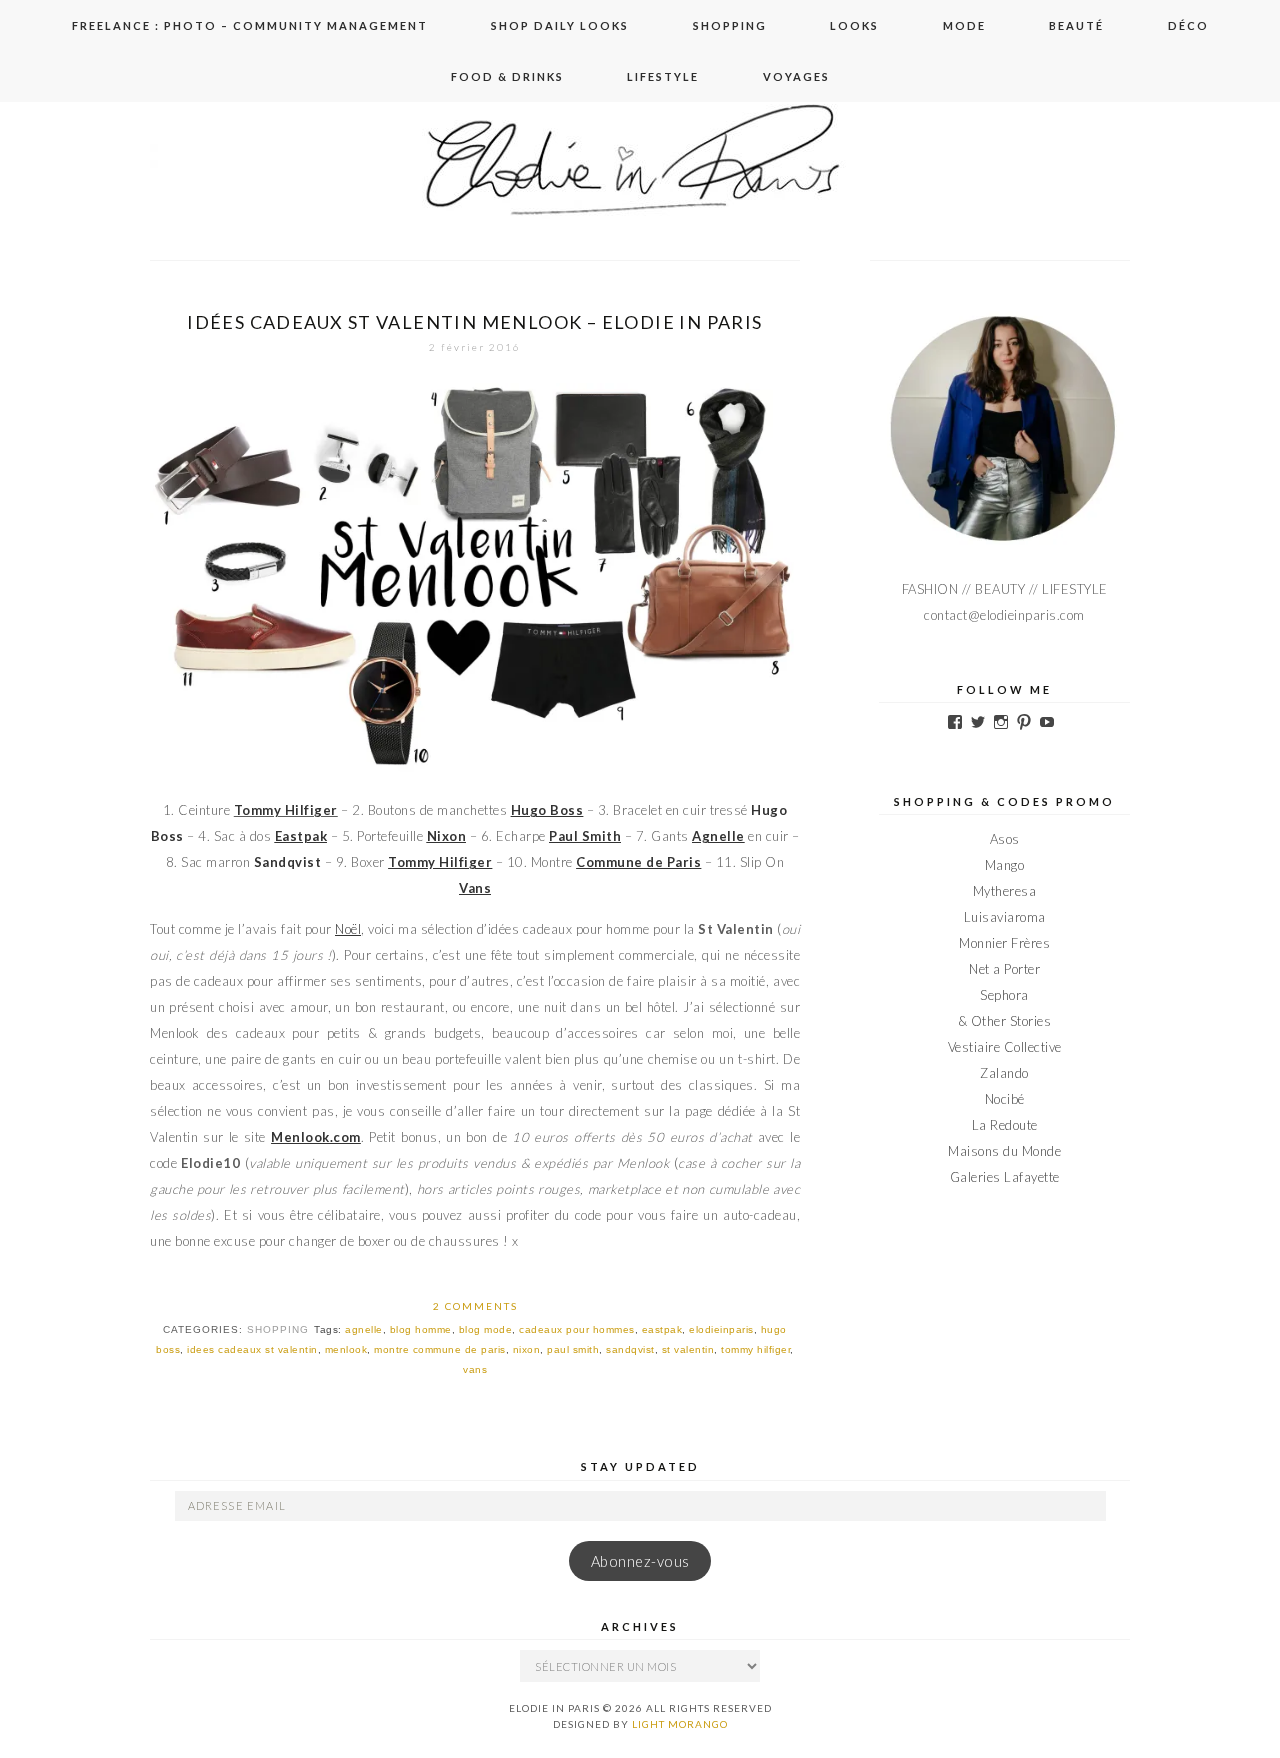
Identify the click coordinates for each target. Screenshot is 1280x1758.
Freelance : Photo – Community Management (250, 25)
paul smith (573, 1349)
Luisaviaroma (1005, 917)
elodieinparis (721, 1329)
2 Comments (475, 1306)
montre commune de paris (440, 1349)
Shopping (730, 25)
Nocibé (1005, 1099)
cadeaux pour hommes (577, 1329)
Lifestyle (663, 76)
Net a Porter (1004, 969)
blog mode (486, 1329)
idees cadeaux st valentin (252, 1349)
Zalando (1004, 1073)
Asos (1005, 839)
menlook (346, 1349)
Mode (964, 25)
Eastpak (301, 836)
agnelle (364, 1329)
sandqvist (630, 1349)
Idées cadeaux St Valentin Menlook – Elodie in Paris (474, 322)
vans (475, 1369)
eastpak (662, 1329)
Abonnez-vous (640, 1561)
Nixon (447, 836)
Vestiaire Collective (1005, 1047)
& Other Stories (1005, 1021)
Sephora (1004, 995)
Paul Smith (585, 836)
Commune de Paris (638, 862)
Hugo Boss (547, 810)
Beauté (1076, 25)
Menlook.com (316, 1137)
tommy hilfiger (755, 1349)
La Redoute (1005, 1125)
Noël (348, 929)
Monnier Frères (1004, 943)
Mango (1005, 865)
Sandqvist (288, 862)
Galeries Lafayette (1005, 1177)
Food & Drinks (507, 76)
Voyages (796, 76)
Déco (1188, 25)
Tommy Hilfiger (440, 862)
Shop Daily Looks (560, 25)
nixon (527, 1349)
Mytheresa (1005, 891)
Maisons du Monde (1004, 1151)
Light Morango (680, 1724)
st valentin (688, 1349)
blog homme (421, 1329)
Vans (475, 888)
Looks (854, 25)
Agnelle (718, 836)
